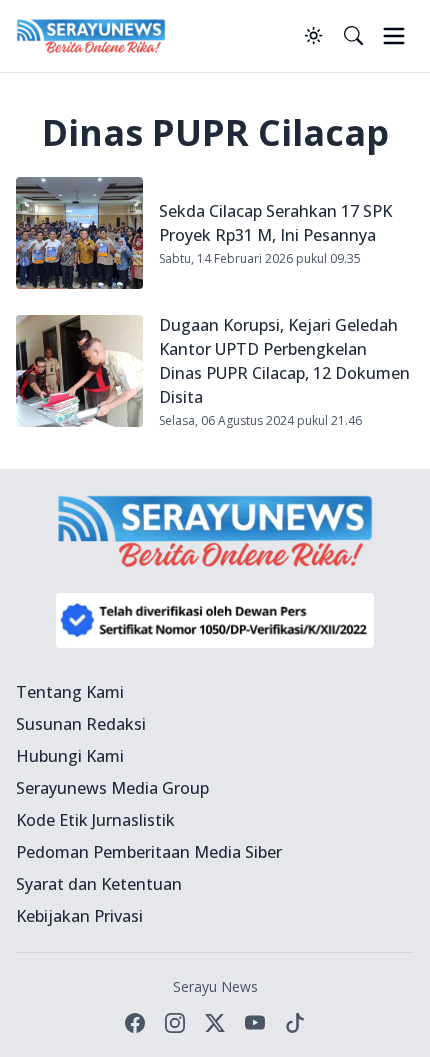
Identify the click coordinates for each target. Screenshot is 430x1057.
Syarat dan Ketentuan (99, 884)
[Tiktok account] (295, 1023)
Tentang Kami (70, 692)
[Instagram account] (175, 1023)
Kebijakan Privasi (79, 916)
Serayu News (215, 986)
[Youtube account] (255, 1023)
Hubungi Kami (70, 756)
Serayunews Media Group (112, 788)
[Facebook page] (135, 1023)
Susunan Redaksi (81, 724)
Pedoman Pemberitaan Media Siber (149, 852)
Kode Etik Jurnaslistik (95, 820)
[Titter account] (215, 1023)
